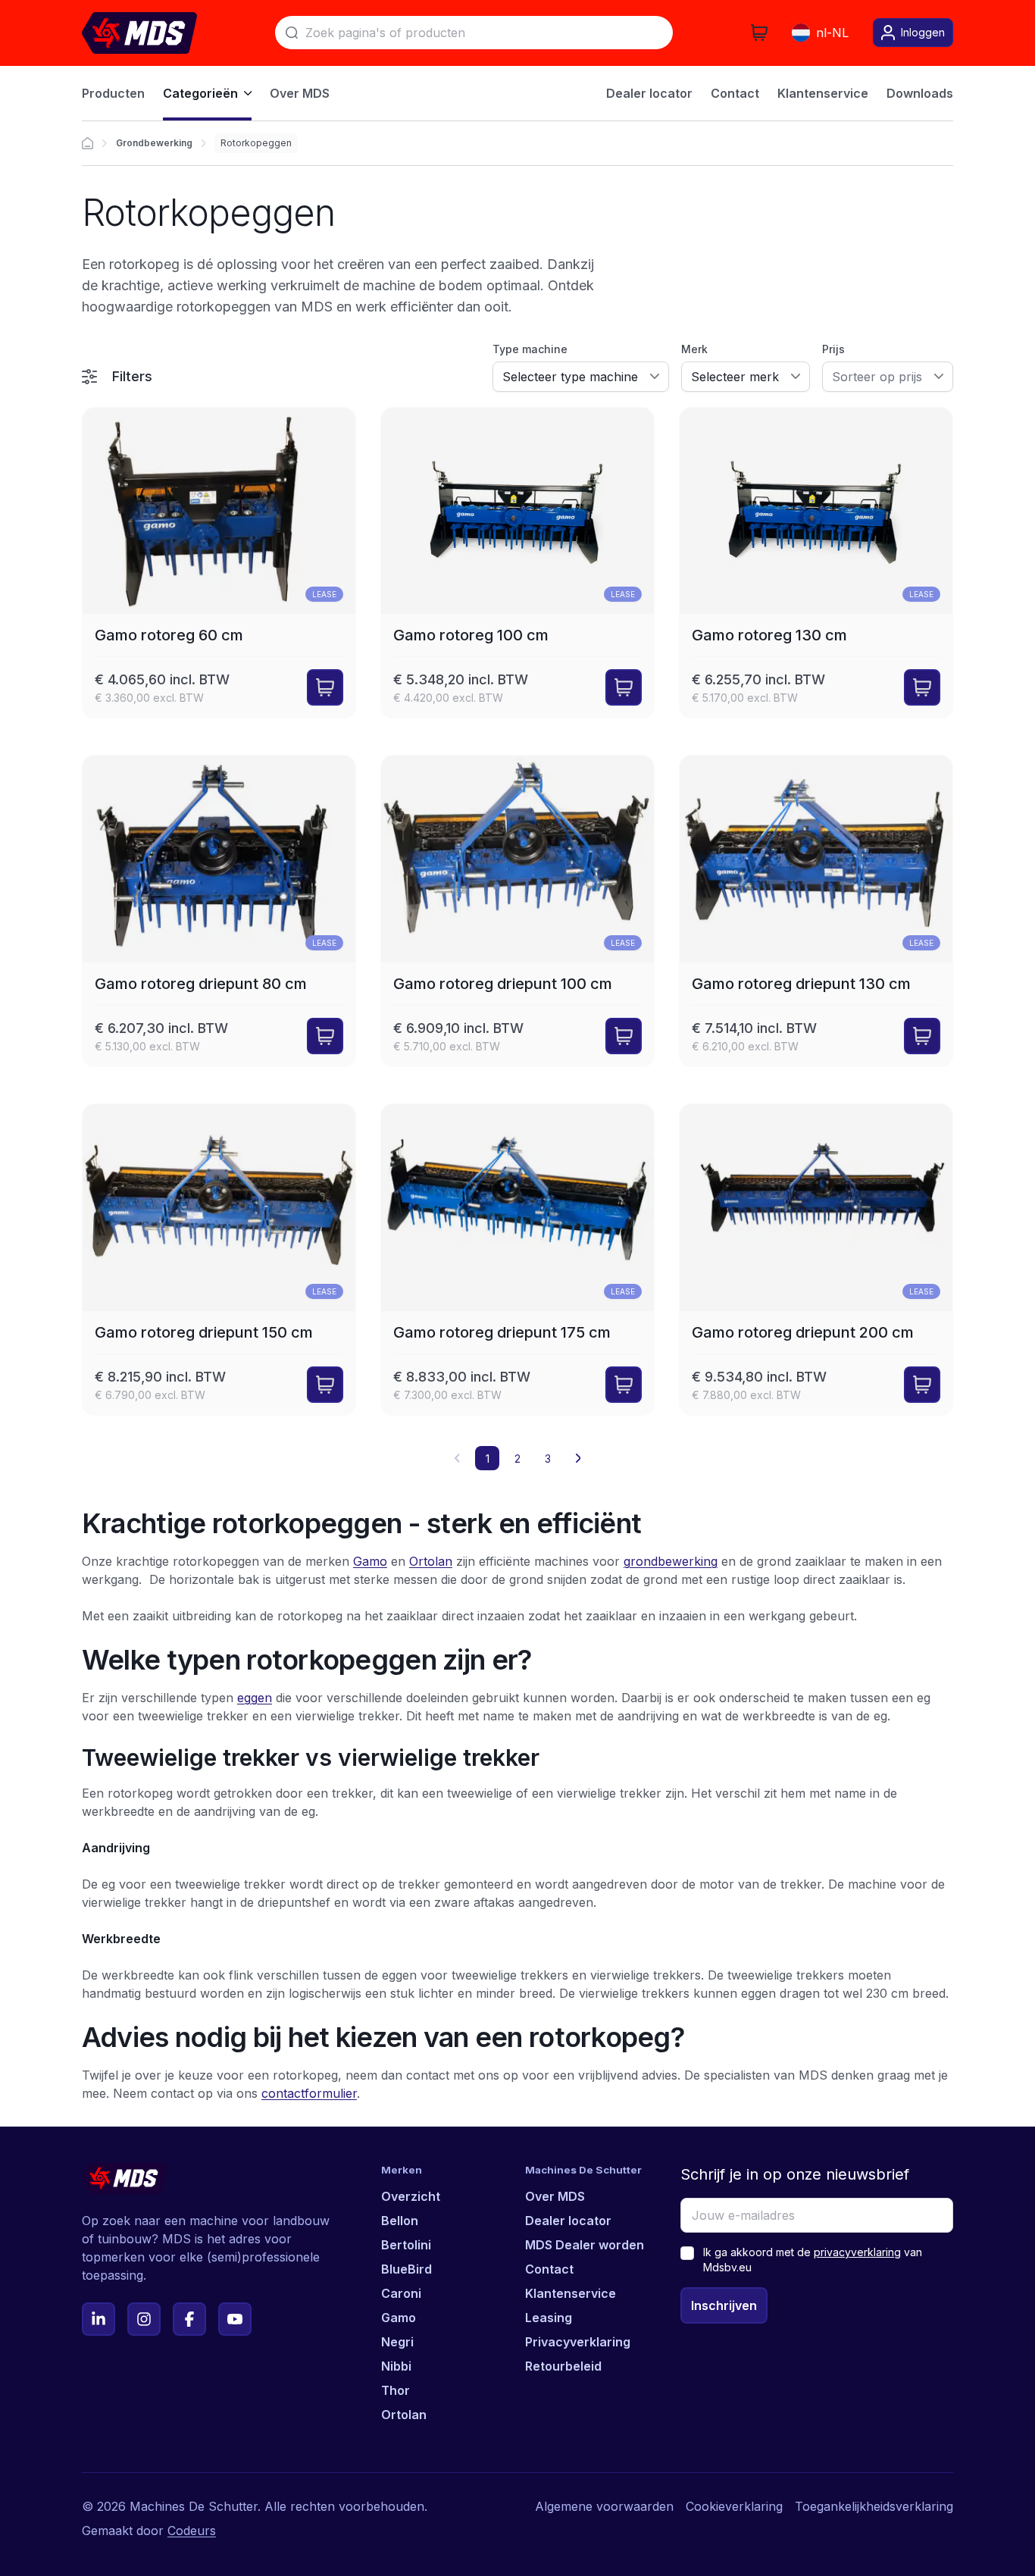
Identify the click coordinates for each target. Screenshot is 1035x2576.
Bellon (400, 2221)
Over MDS (555, 2196)
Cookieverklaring (734, 2506)
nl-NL (832, 33)
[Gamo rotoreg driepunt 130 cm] (816, 911)
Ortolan (431, 1561)
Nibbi (396, 2366)
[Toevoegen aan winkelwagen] (325, 687)
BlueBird (406, 2269)
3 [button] (548, 1459)
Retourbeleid (563, 2366)
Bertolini (406, 2245)
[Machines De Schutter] (139, 33)
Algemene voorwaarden (604, 2506)
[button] (578, 1458)
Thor (396, 2390)
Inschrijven (724, 2305)
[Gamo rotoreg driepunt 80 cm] (219, 911)
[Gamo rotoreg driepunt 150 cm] (219, 1260)
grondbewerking (671, 1561)
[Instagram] (144, 2319)
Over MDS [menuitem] (300, 93)
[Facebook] (189, 2319)
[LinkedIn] (98, 2319)
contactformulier (309, 2093)
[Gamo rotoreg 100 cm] (517, 563)
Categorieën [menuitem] (200, 93)
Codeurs (192, 2531)
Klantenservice (571, 2293)
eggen (255, 1698)
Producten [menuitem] (113, 93)
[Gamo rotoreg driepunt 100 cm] (517, 911)
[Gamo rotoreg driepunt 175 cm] (517, 1260)
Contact (549, 2269)
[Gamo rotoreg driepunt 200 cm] (816, 1260)
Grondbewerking (154, 143)
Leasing (549, 2318)
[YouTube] (235, 2319)
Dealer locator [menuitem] (649, 93)
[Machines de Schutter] (88, 143)
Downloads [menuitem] (920, 93)
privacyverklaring (857, 2252)
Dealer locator (568, 2221)
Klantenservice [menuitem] (823, 93)
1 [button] (488, 1459)
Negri (397, 2342)
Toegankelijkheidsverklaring (874, 2506)
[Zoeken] (292, 33)
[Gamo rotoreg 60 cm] (219, 563)
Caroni (401, 2293)
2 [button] (517, 1459)
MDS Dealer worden (585, 2245)
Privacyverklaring (578, 2342)
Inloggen (923, 32)
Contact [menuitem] (735, 93)
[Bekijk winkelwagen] (759, 33)
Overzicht (411, 2196)
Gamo (370, 1561)
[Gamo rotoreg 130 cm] (816, 563)
